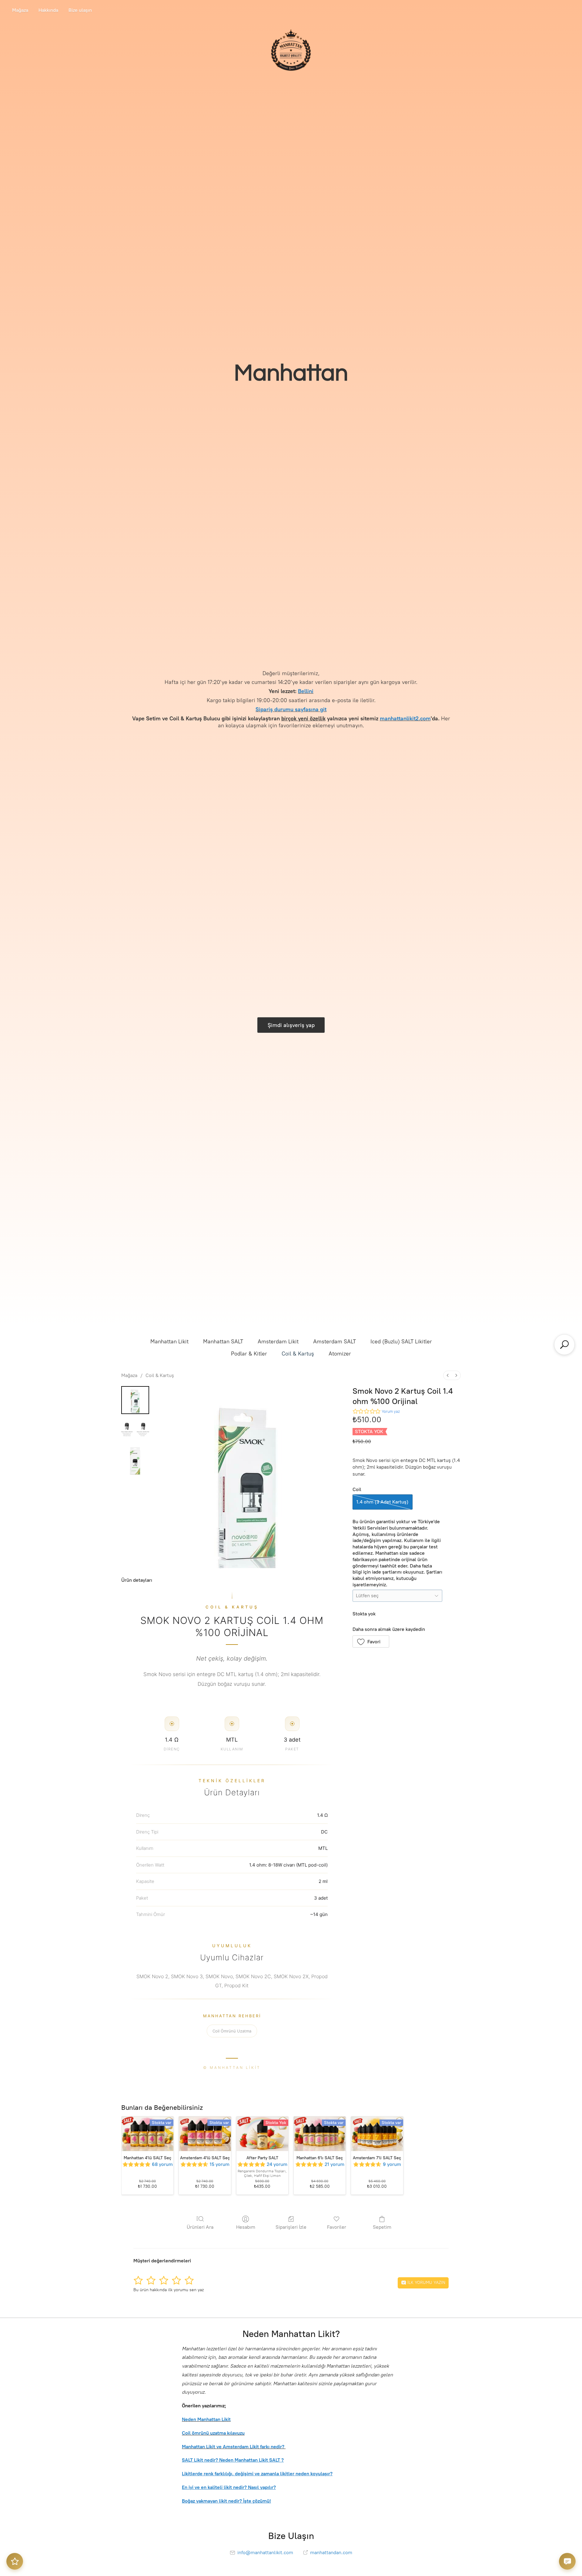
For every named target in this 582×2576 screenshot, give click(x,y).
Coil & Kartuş (298, 1354)
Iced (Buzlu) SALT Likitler (401, 1342)
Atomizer (340, 1354)
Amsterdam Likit (278, 1342)
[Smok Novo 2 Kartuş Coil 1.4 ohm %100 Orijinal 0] (135, 1400)
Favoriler (337, 2227)
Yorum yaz (391, 1411)
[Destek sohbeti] (567, 2561)
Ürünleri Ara (200, 2227)
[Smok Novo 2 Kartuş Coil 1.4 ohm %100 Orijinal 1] (135, 1430)
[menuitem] (448, 1375)
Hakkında (48, 10)
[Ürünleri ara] (564, 1345)
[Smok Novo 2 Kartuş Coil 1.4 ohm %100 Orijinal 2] (135, 1461)
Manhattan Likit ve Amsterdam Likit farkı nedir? (234, 2447)
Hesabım (246, 2227)
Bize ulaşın (80, 10)
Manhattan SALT (223, 1342)
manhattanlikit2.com (405, 718)
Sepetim (382, 2227)
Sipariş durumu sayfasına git (291, 709)
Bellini (306, 691)
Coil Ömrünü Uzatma (232, 2031)
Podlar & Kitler (249, 1354)
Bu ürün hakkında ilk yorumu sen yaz (169, 2290)
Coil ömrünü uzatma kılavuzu (213, 2433)
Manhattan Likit (169, 1342)
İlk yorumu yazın (426, 2283)
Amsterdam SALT (334, 1342)
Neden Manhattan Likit (206, 2419)
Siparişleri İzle (291, 2227)
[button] (371, 1642)
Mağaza (20, 10)
